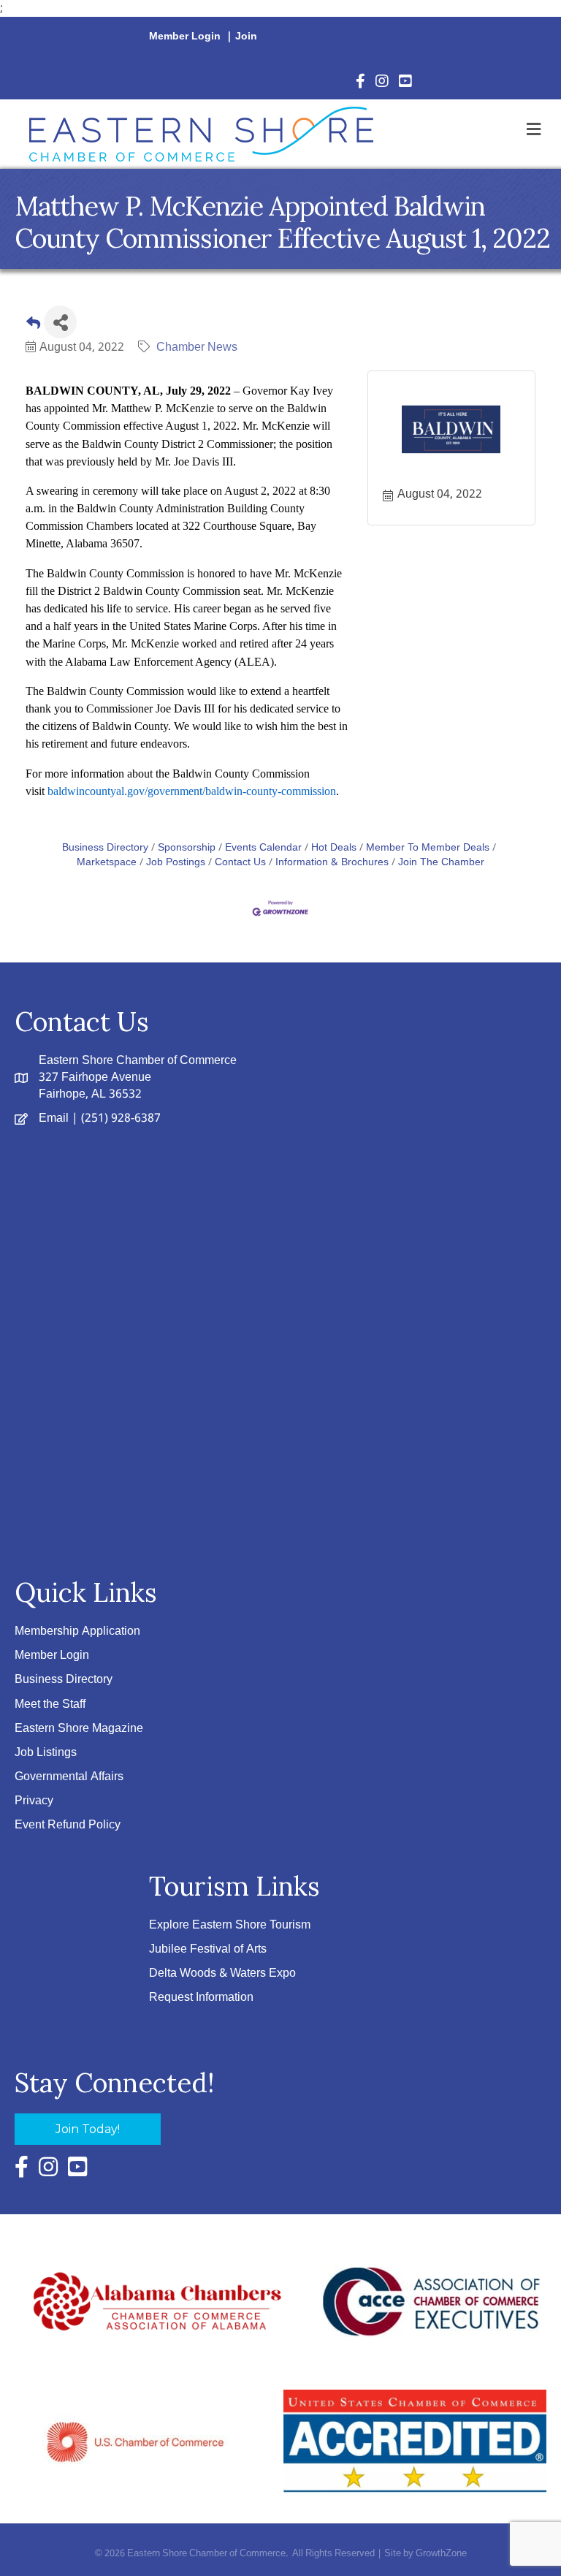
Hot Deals (334, 848)
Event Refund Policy (68, 1825)
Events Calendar (263, 848)
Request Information (201, 1998)
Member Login (185, 37)
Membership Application (77, 1631)
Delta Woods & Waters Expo (222, 1973)
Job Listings (46, 1753)
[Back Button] (33, 326)
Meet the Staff (50, 1705)
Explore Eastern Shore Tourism (230, 1925)
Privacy (34, 1801)
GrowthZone (441, 2554)
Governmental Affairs (69, 1777)
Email (54, 1118)
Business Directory (105, 848)
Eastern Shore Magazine (79, 1729)
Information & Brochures (332, 863)
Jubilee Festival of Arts (208, 1949)
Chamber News (197, 347)
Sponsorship (187, 848)
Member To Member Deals (428, 848)
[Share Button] (60, 322)
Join (246, 37)
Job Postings (176, 863)
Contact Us (240, 863)
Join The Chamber (441, 863)
